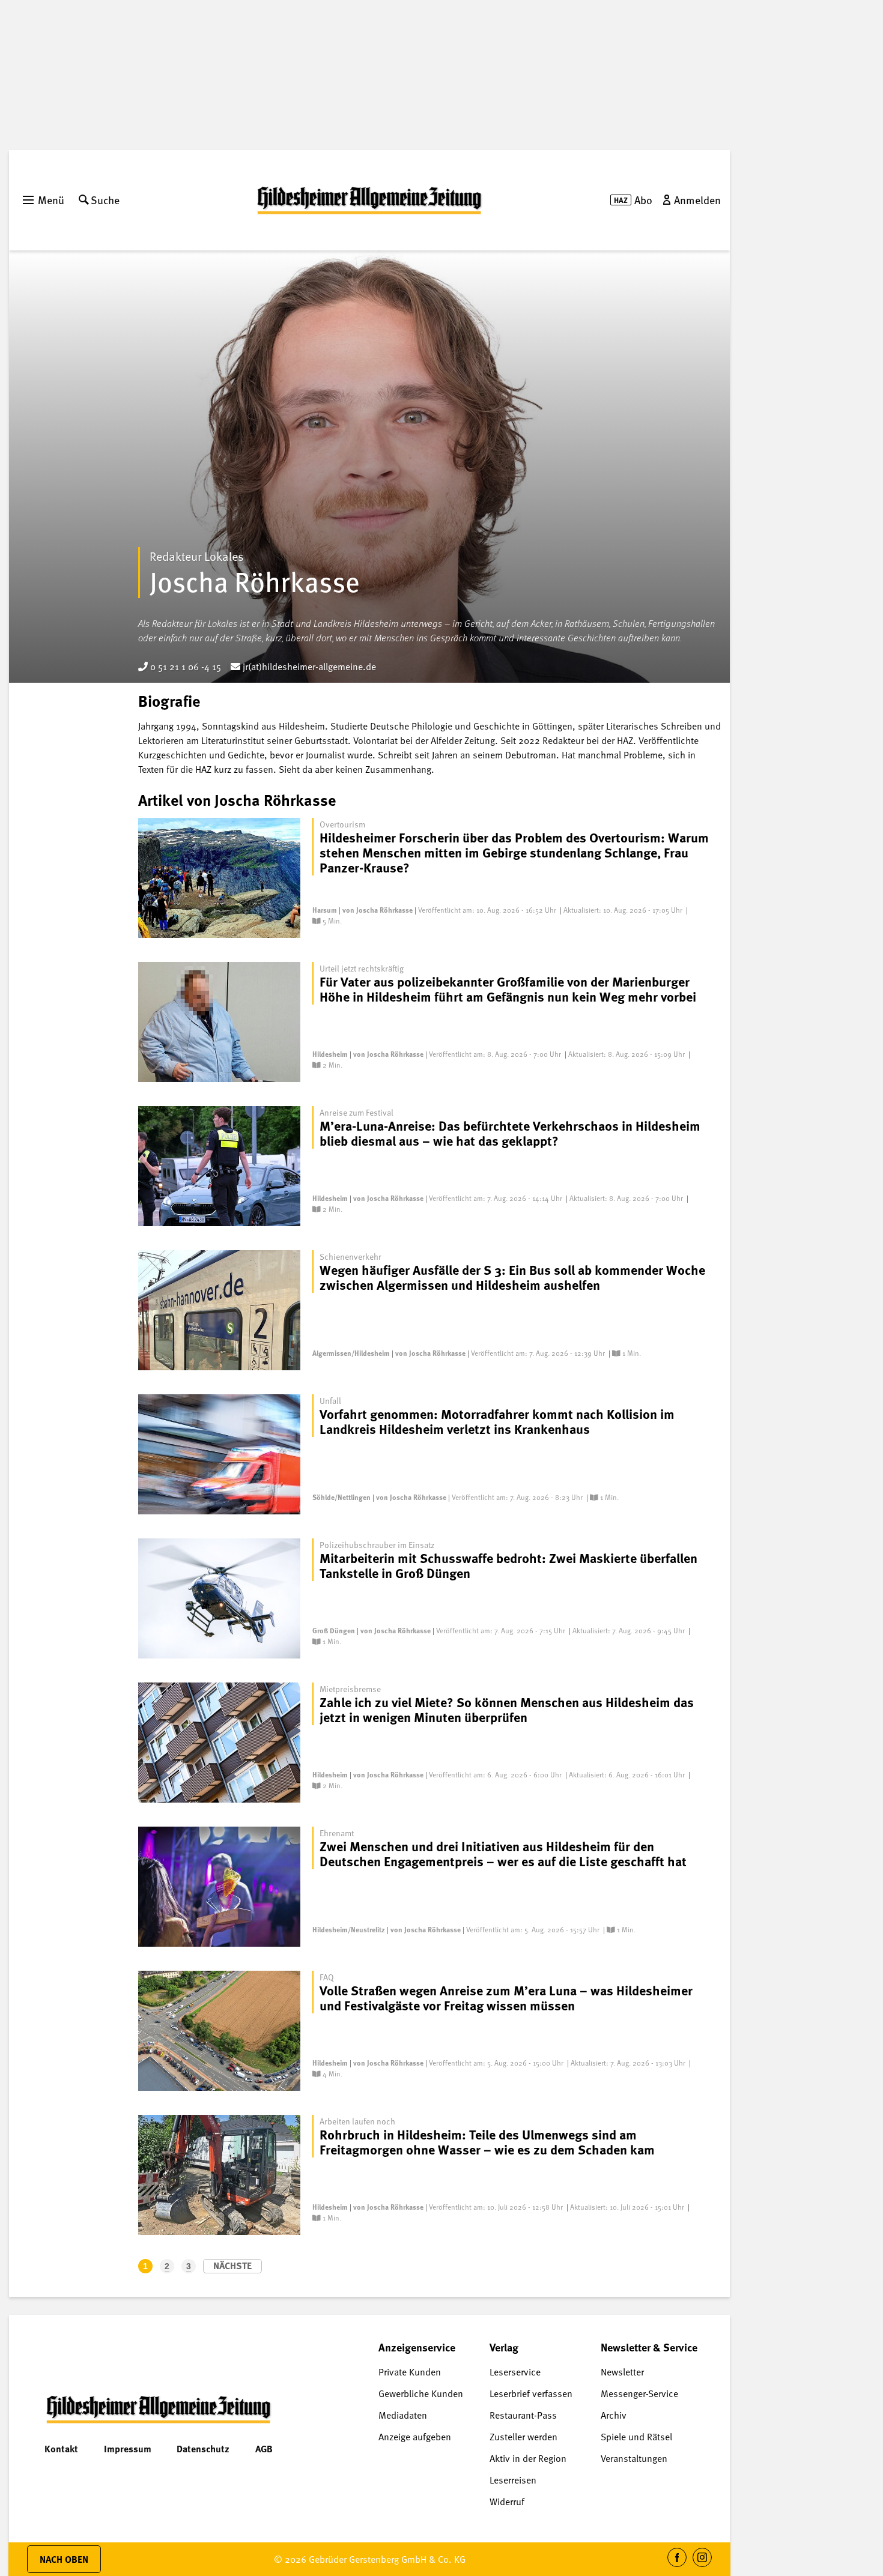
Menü (51, 200)
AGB (264, 2449)
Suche (105, 200)
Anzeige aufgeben (415, 2437)
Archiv (614, 2415)
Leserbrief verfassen (531, 2393)
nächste (232, 2266)
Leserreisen (513, 2480)
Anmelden (697, 200)
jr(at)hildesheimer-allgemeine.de (308, 667)
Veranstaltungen (634, 2458)
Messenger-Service (639, 2393)
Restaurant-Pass (523, 2415)
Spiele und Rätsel (636, 2437)
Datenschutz (203, 2449)
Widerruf (507, 2502)
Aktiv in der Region (528, 2458)
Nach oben (64, 2559)
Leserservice (515, 2372)
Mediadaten (403, 2415)
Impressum (128, 2449)
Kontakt (61, 2449)
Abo (643, 200)
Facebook (677, 2567)
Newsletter (622, 2372)
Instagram (702, 2567)
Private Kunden (410, 2372)
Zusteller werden (523, 2437)
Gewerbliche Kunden (421, 2393)
